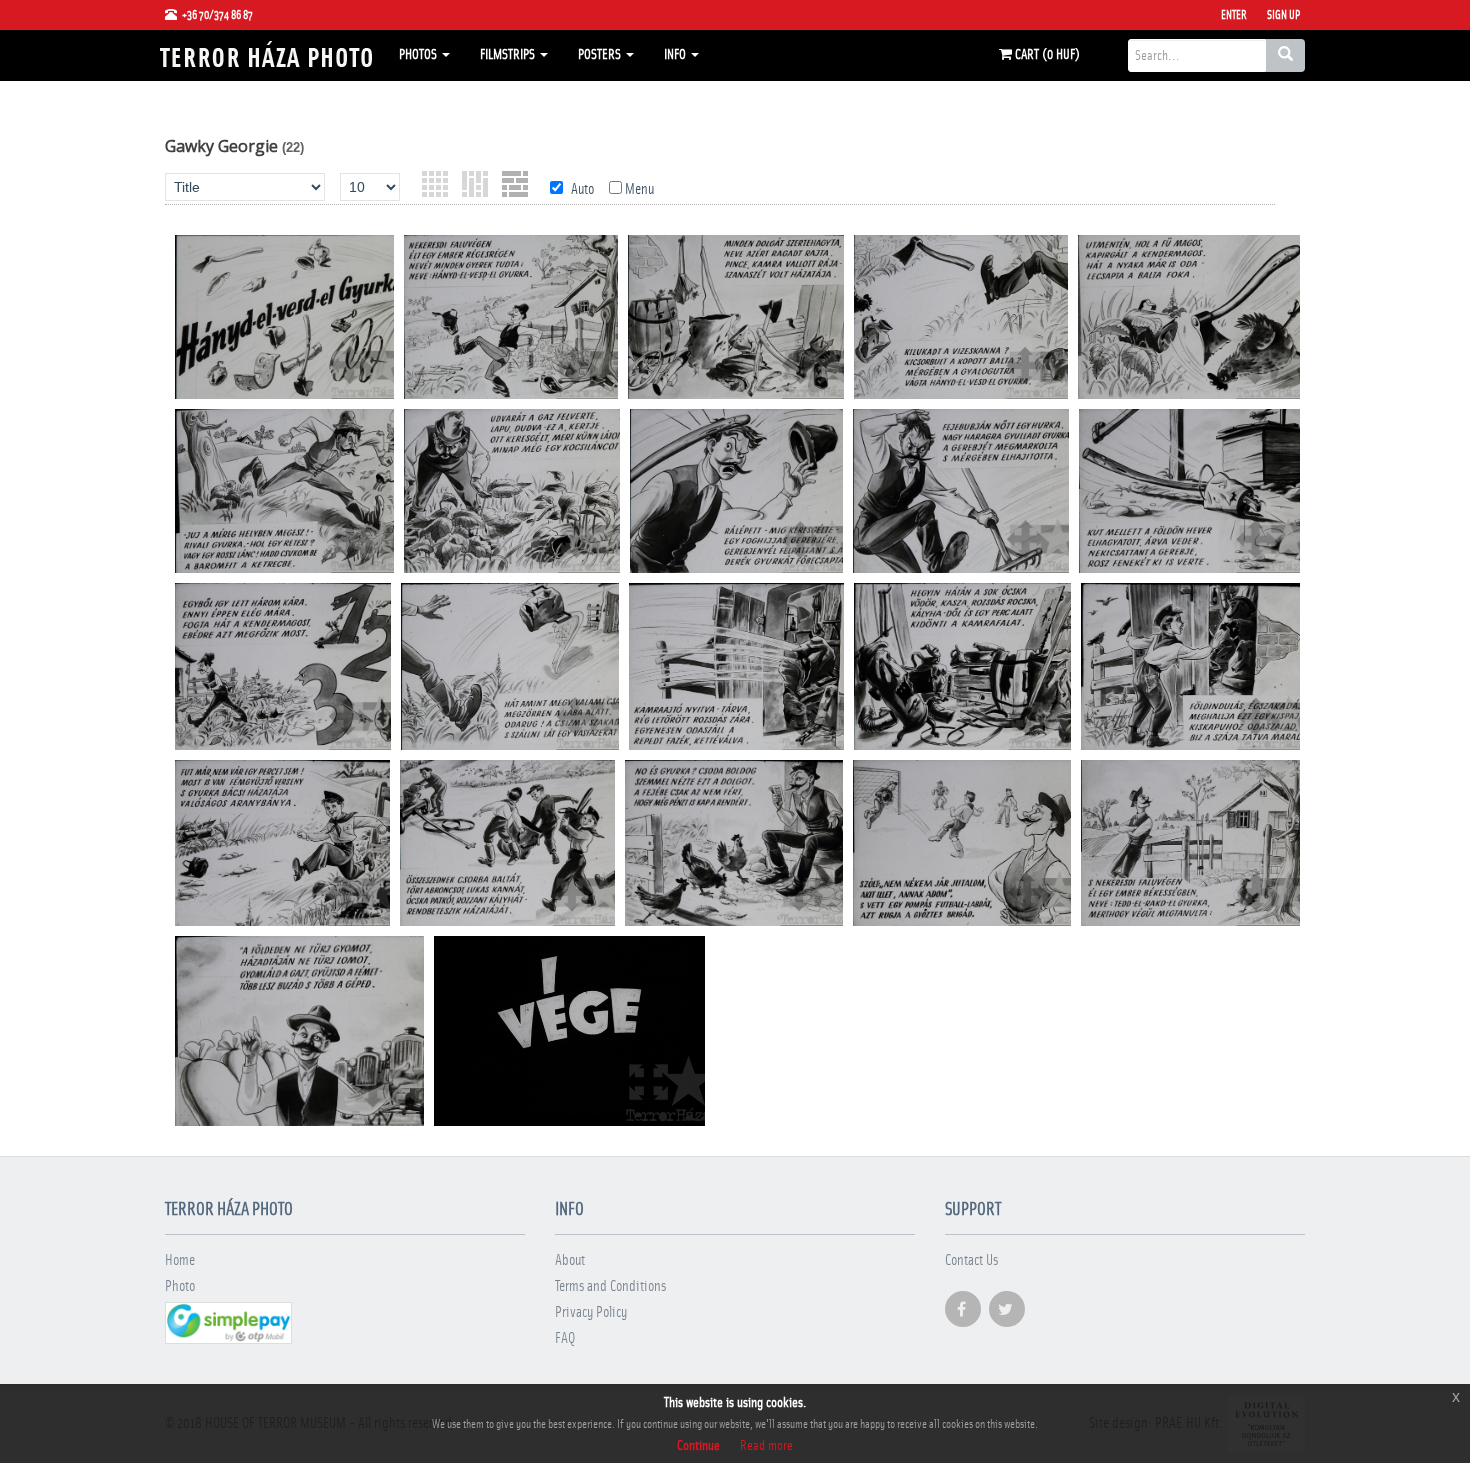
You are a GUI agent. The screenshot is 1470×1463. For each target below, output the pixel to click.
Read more (766, 1446)
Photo (180, 1286)
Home (180, 1260)
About (570, 1260)
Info (676, 55)
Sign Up (1283, 15)
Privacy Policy (591, 1312)
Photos (419, 55)
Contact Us (971, 1260)
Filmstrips (509, 55)
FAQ (565, 1338)
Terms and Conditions (610, 1286)
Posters (601, 55)
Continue (698, 1446)
